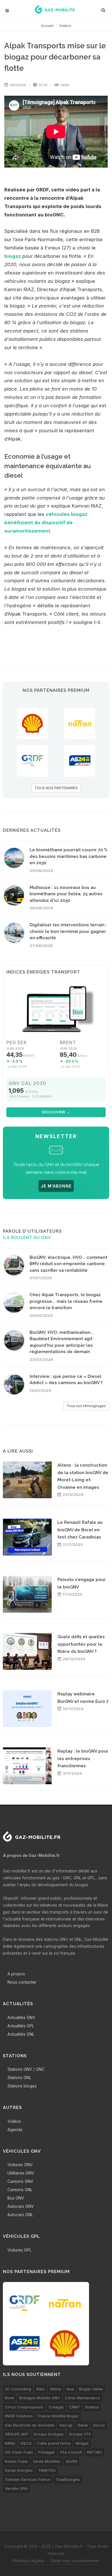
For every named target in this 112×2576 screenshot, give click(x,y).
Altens (56, 2389)
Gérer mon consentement (75, 2561)
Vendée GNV (16, 2488)
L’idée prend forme (54, 2443)
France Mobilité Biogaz (58, 2416)
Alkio (40, 2389)
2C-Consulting (18, 2389)
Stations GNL (19, 2077)
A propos (16, 1974)
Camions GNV (20, 2181)
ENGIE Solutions (19, 2416)
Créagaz (56, 2407)
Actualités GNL (21, 2034)
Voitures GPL (20, 2250)
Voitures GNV (20, 2165)
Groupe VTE (80, 2434)
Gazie (83, 2425)
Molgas (82, 2443)
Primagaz (47, 2452)
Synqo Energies (19, 2470)
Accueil (47, 26)
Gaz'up (66, 2425)
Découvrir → (56, 1112)
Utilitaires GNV (21, 2173)
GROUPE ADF (17, 2434)
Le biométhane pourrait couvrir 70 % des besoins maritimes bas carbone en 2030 (68, 856)
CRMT (75, 2407)
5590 (64, 85)
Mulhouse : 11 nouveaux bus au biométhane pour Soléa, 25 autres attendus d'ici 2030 (66, 894)
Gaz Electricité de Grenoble (30, 2425)
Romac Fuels (16, 2461)
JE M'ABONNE (56, 1186)
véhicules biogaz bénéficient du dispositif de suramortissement (46, 523)
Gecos (99, 2425)
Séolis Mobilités (47, 2461)
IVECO (26, 2443)
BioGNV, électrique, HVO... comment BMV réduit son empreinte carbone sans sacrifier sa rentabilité (68, 1264)
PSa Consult (71, 2452)
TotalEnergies (68, 2479)
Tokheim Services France (28, 2479)
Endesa (92, 2407)
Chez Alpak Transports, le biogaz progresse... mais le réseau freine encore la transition (66, 1301)
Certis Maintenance (83, 2398)
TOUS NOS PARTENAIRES (56, 788)
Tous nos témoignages (86, 1406)
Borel (9, 2398)
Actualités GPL (21, 2026)
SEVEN (72, 2461)
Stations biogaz (22, 2086)
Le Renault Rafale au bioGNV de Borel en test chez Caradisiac (80, 1530)
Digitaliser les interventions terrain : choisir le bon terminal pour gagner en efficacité (68, 931)
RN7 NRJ (95, 2452)
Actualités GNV (21, 2017)
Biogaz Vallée (91, 2389)
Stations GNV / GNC (26, 2069)
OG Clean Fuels (19, 2452)
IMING (10, 2443)
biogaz (13, 256)
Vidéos (65, 26)
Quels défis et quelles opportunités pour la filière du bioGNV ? (81, 1644)
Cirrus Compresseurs (24, 2407)
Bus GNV (16, 2198)
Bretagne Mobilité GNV (39, 2398)
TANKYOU (47, 2470)
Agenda (15, 2130)
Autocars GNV (21, 2206)
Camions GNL (20, 2190)
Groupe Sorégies (49, 2434)
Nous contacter (22, 1982)
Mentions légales (29, 2561)
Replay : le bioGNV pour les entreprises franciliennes (83, 1758)
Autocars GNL (20, 2215)
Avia (70, 2389)
